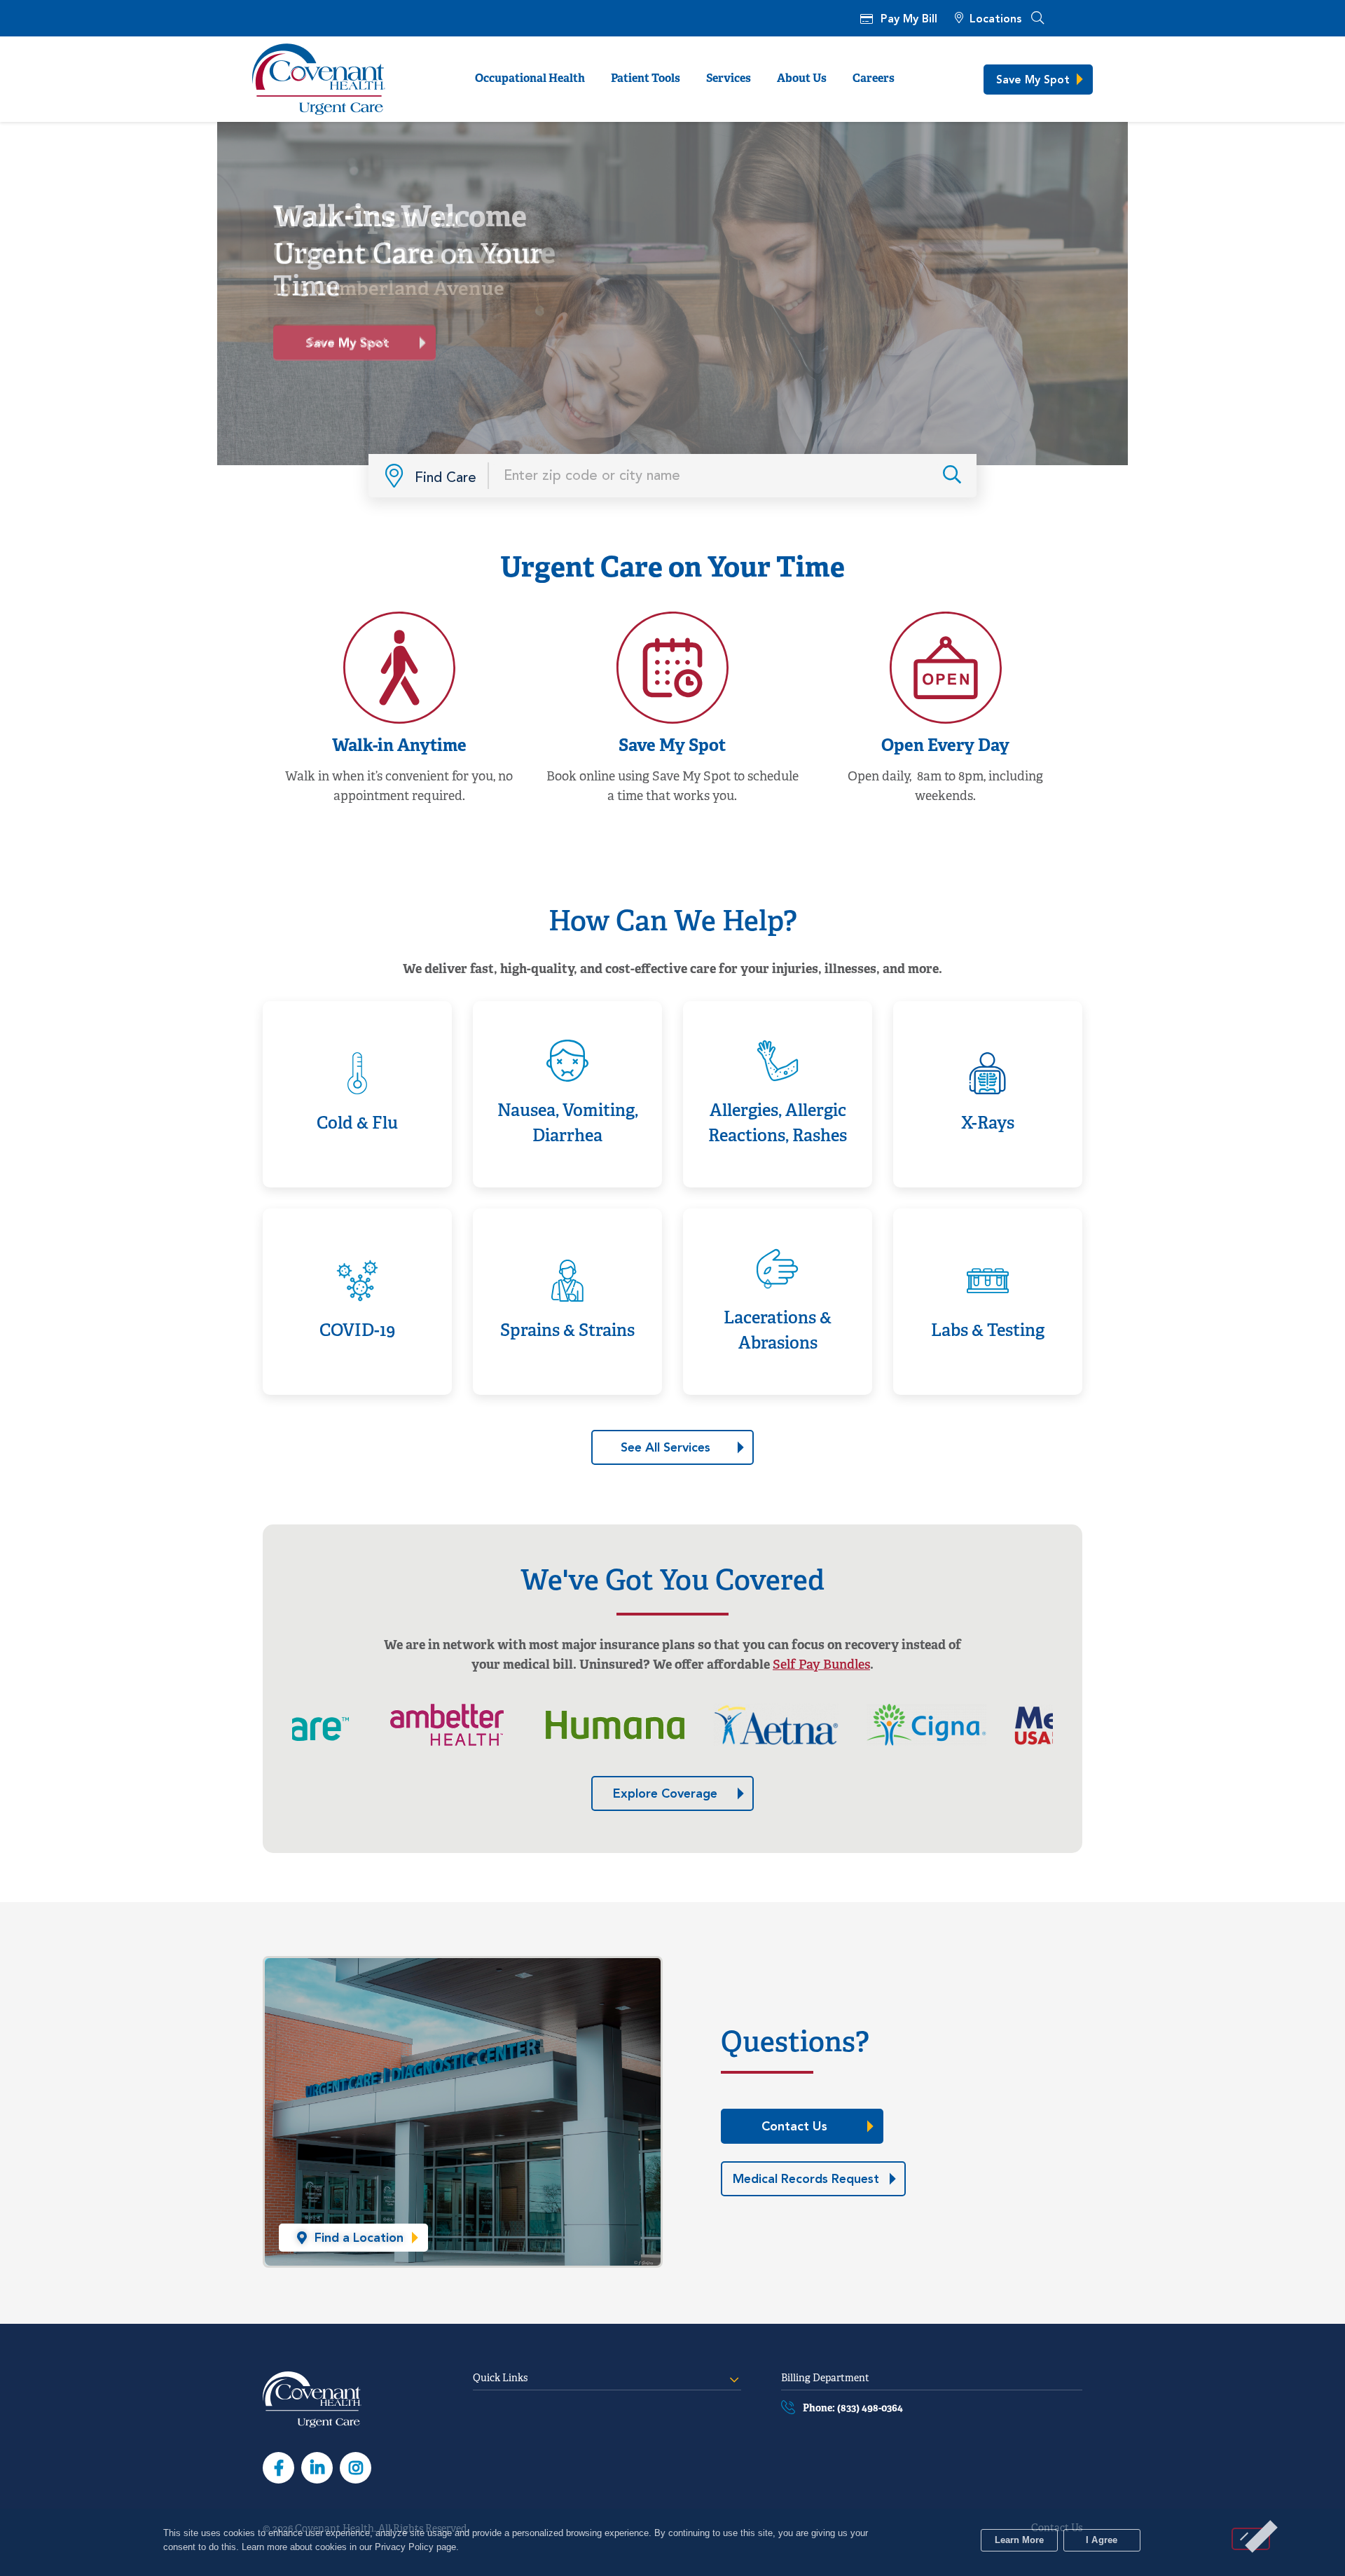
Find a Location (963, 475)
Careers (874, 79)
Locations (995, 20)
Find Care (446, 477)
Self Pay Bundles (821, 1666)
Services (729, 79)
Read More (350, 1019)
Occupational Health (530, 79)
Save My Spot (372, 338)
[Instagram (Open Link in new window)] (356, 2468)
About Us (802, 79)
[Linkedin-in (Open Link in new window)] (317, 2468)
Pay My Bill (909, 20)
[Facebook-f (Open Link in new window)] (278, 2468)
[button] (1037, 18)
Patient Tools (646, 79)
